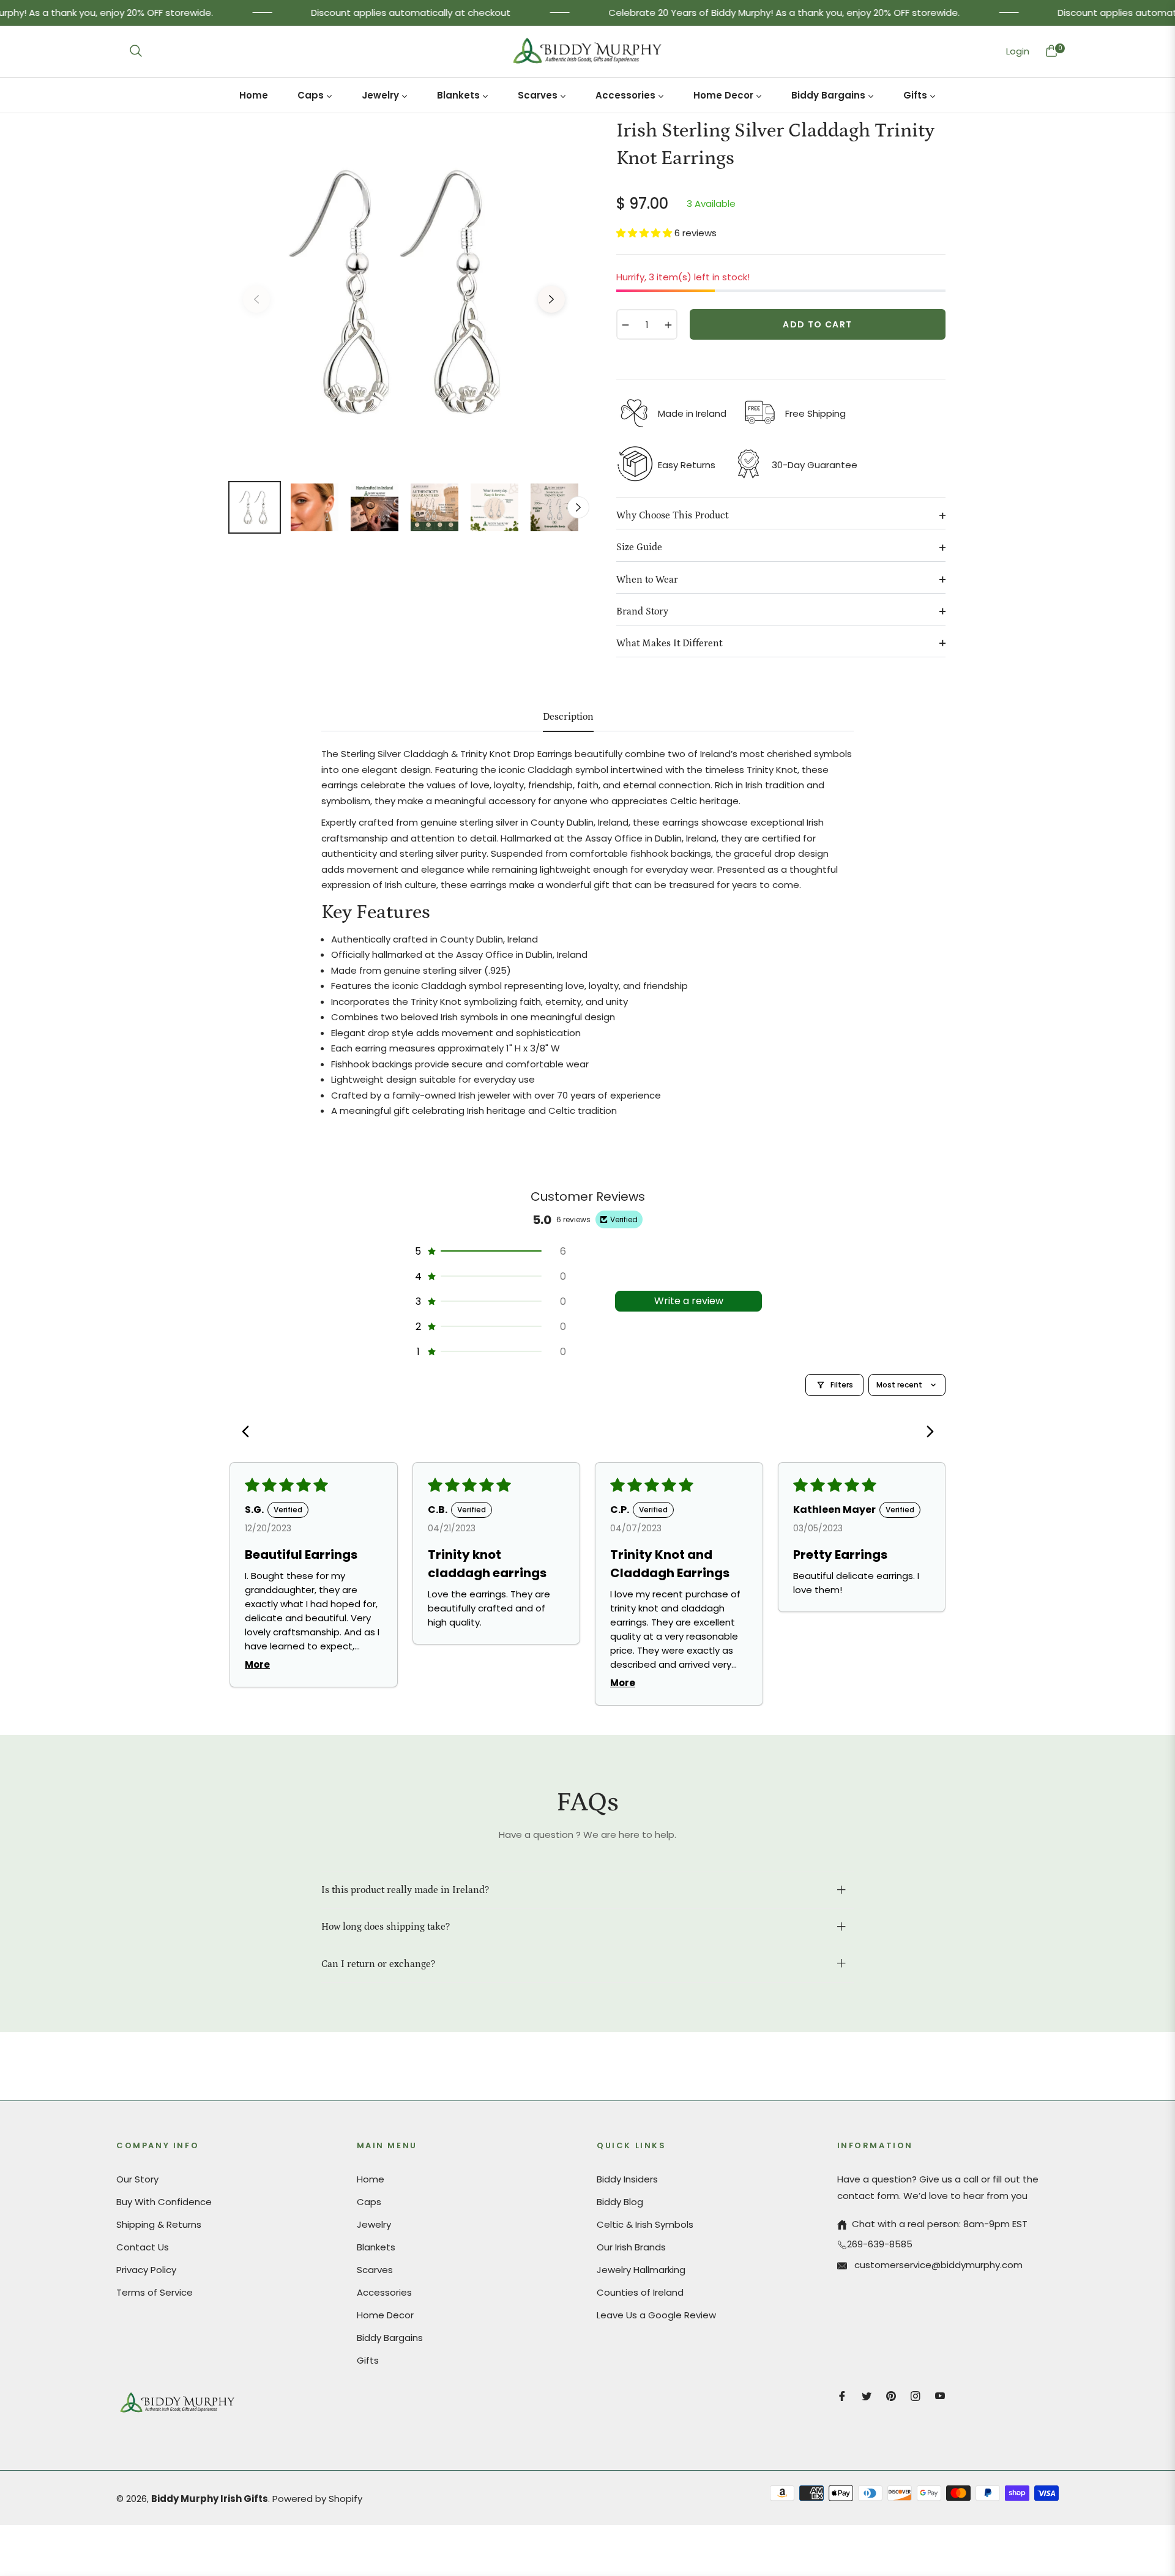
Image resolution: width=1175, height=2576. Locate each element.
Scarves (375, 2270)
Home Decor (385, 2315)
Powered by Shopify (317, 2499)
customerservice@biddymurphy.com (937, 2265)
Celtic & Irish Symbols (645, 2224)
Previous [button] (256, 299)
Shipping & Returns (159, 2224)
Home (371, 2179)
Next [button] (551, 299)
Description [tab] (568, 717)
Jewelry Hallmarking (641, 2270)
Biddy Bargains (390, 2338)
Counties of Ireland (640, 2292)
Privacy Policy (146, 2270)
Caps (369, 2202)
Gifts (368, 2360)
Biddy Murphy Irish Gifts (210, 2499)
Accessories (384, 2292)
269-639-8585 (880, 2244)
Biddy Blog (620, 2202)
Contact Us (143, 2247)
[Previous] (249, 1433)
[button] (136, 51)
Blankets (376, 2247)
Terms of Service (155, 2292)
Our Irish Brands (631, 2247)
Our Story (137, 2179)
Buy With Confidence (164, 2202)
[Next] (926, 1433)
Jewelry (374, 2224)
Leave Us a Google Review (656, 2315)
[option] (404, 292)
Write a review (689, 1301)
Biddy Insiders (627, 2179)
